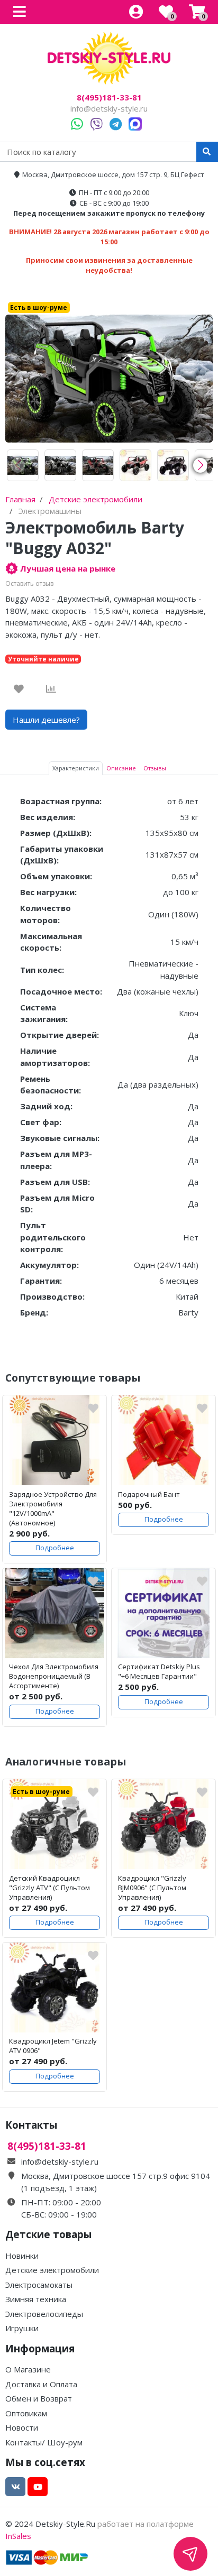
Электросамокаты (39, 2285)
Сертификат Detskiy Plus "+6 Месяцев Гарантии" (159, 1671)
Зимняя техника (36, 2299)
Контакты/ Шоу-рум (44, 2442)
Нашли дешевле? (46, 720)
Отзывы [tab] (155, 768)
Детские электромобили (52, 2270)
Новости (22, 2427)
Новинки (22, 2256)
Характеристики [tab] (76, 768)
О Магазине (28, 2369)
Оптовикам (26, 2413)
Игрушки (22, 2328)
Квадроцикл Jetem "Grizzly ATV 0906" (53, 2046)
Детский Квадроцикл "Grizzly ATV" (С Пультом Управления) (49, 1888)
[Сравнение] (51, 689)
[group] (23, 465)
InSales (18, 2536)
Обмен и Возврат (39, 2398)
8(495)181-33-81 (109, 98)
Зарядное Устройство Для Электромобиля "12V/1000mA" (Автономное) (53, 1508)
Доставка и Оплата (41, 2384)
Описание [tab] (121, 768)
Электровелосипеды (44, 2314)
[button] (200, 465)
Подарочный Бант (149, 1494)
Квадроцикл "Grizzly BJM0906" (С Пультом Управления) (152, 1888)
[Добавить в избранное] (19, 689)
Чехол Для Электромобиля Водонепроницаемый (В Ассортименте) (54, 1676)
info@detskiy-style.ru (109, 108)
